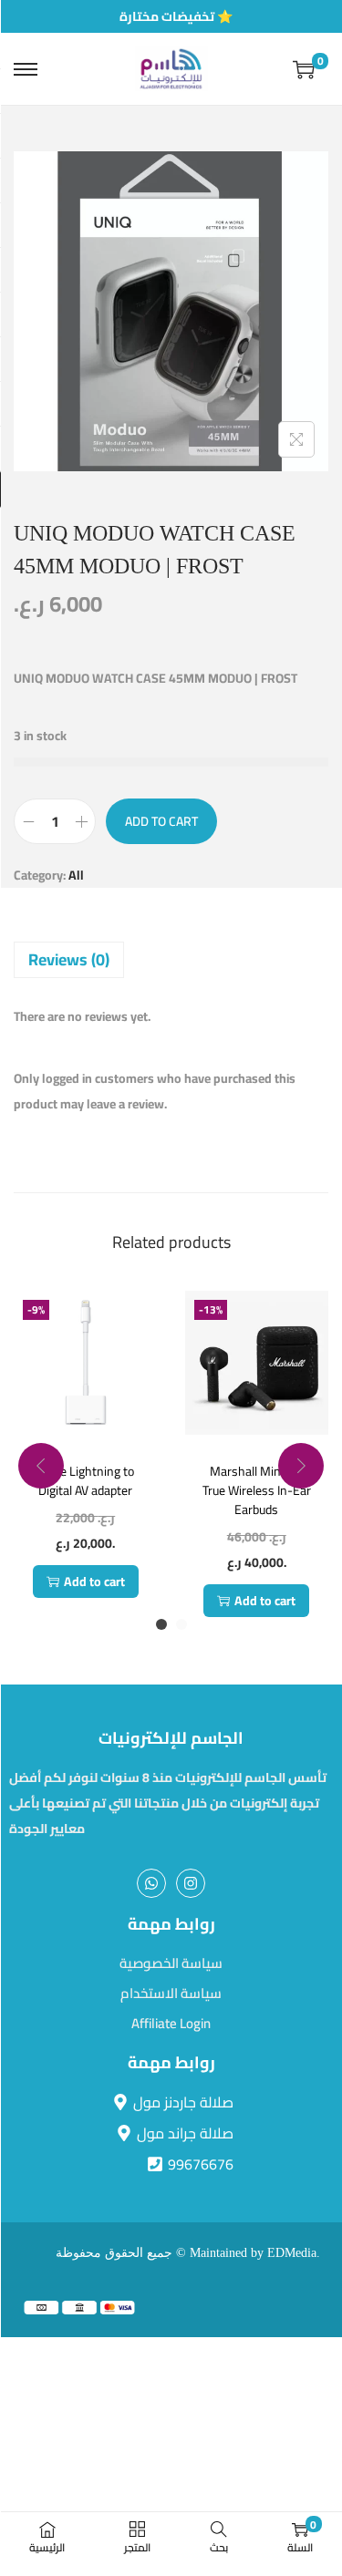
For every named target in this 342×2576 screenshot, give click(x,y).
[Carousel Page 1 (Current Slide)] (161, 1624)
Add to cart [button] (94, 1582)
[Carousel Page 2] (181, 1624)
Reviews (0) (69, 959)
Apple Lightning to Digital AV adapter (86, 1481)
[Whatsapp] (151, 1883)
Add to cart (161, 821)
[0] (304, 69)
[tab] (171, 960)
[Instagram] (191, 1883)
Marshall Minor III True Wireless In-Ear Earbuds (257, 1490)
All (76, 875)
